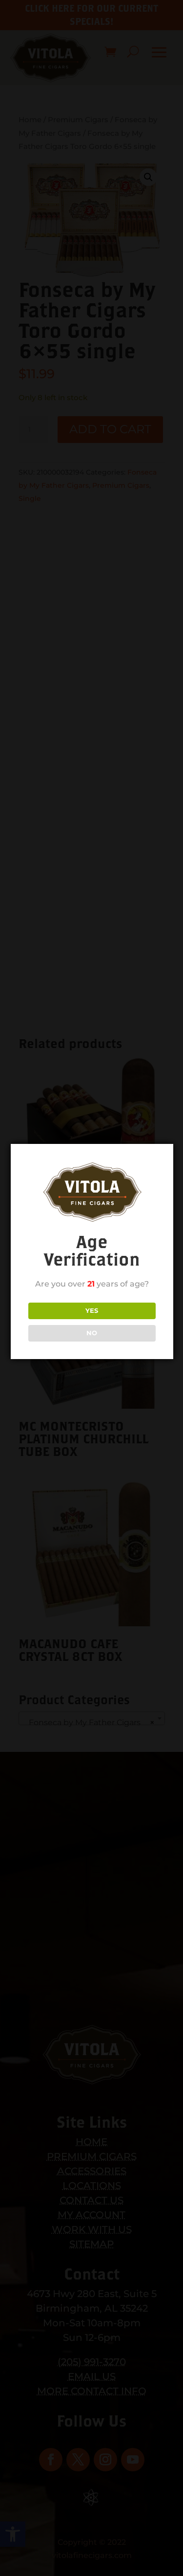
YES (92, 1310)
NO (92, 1333)
